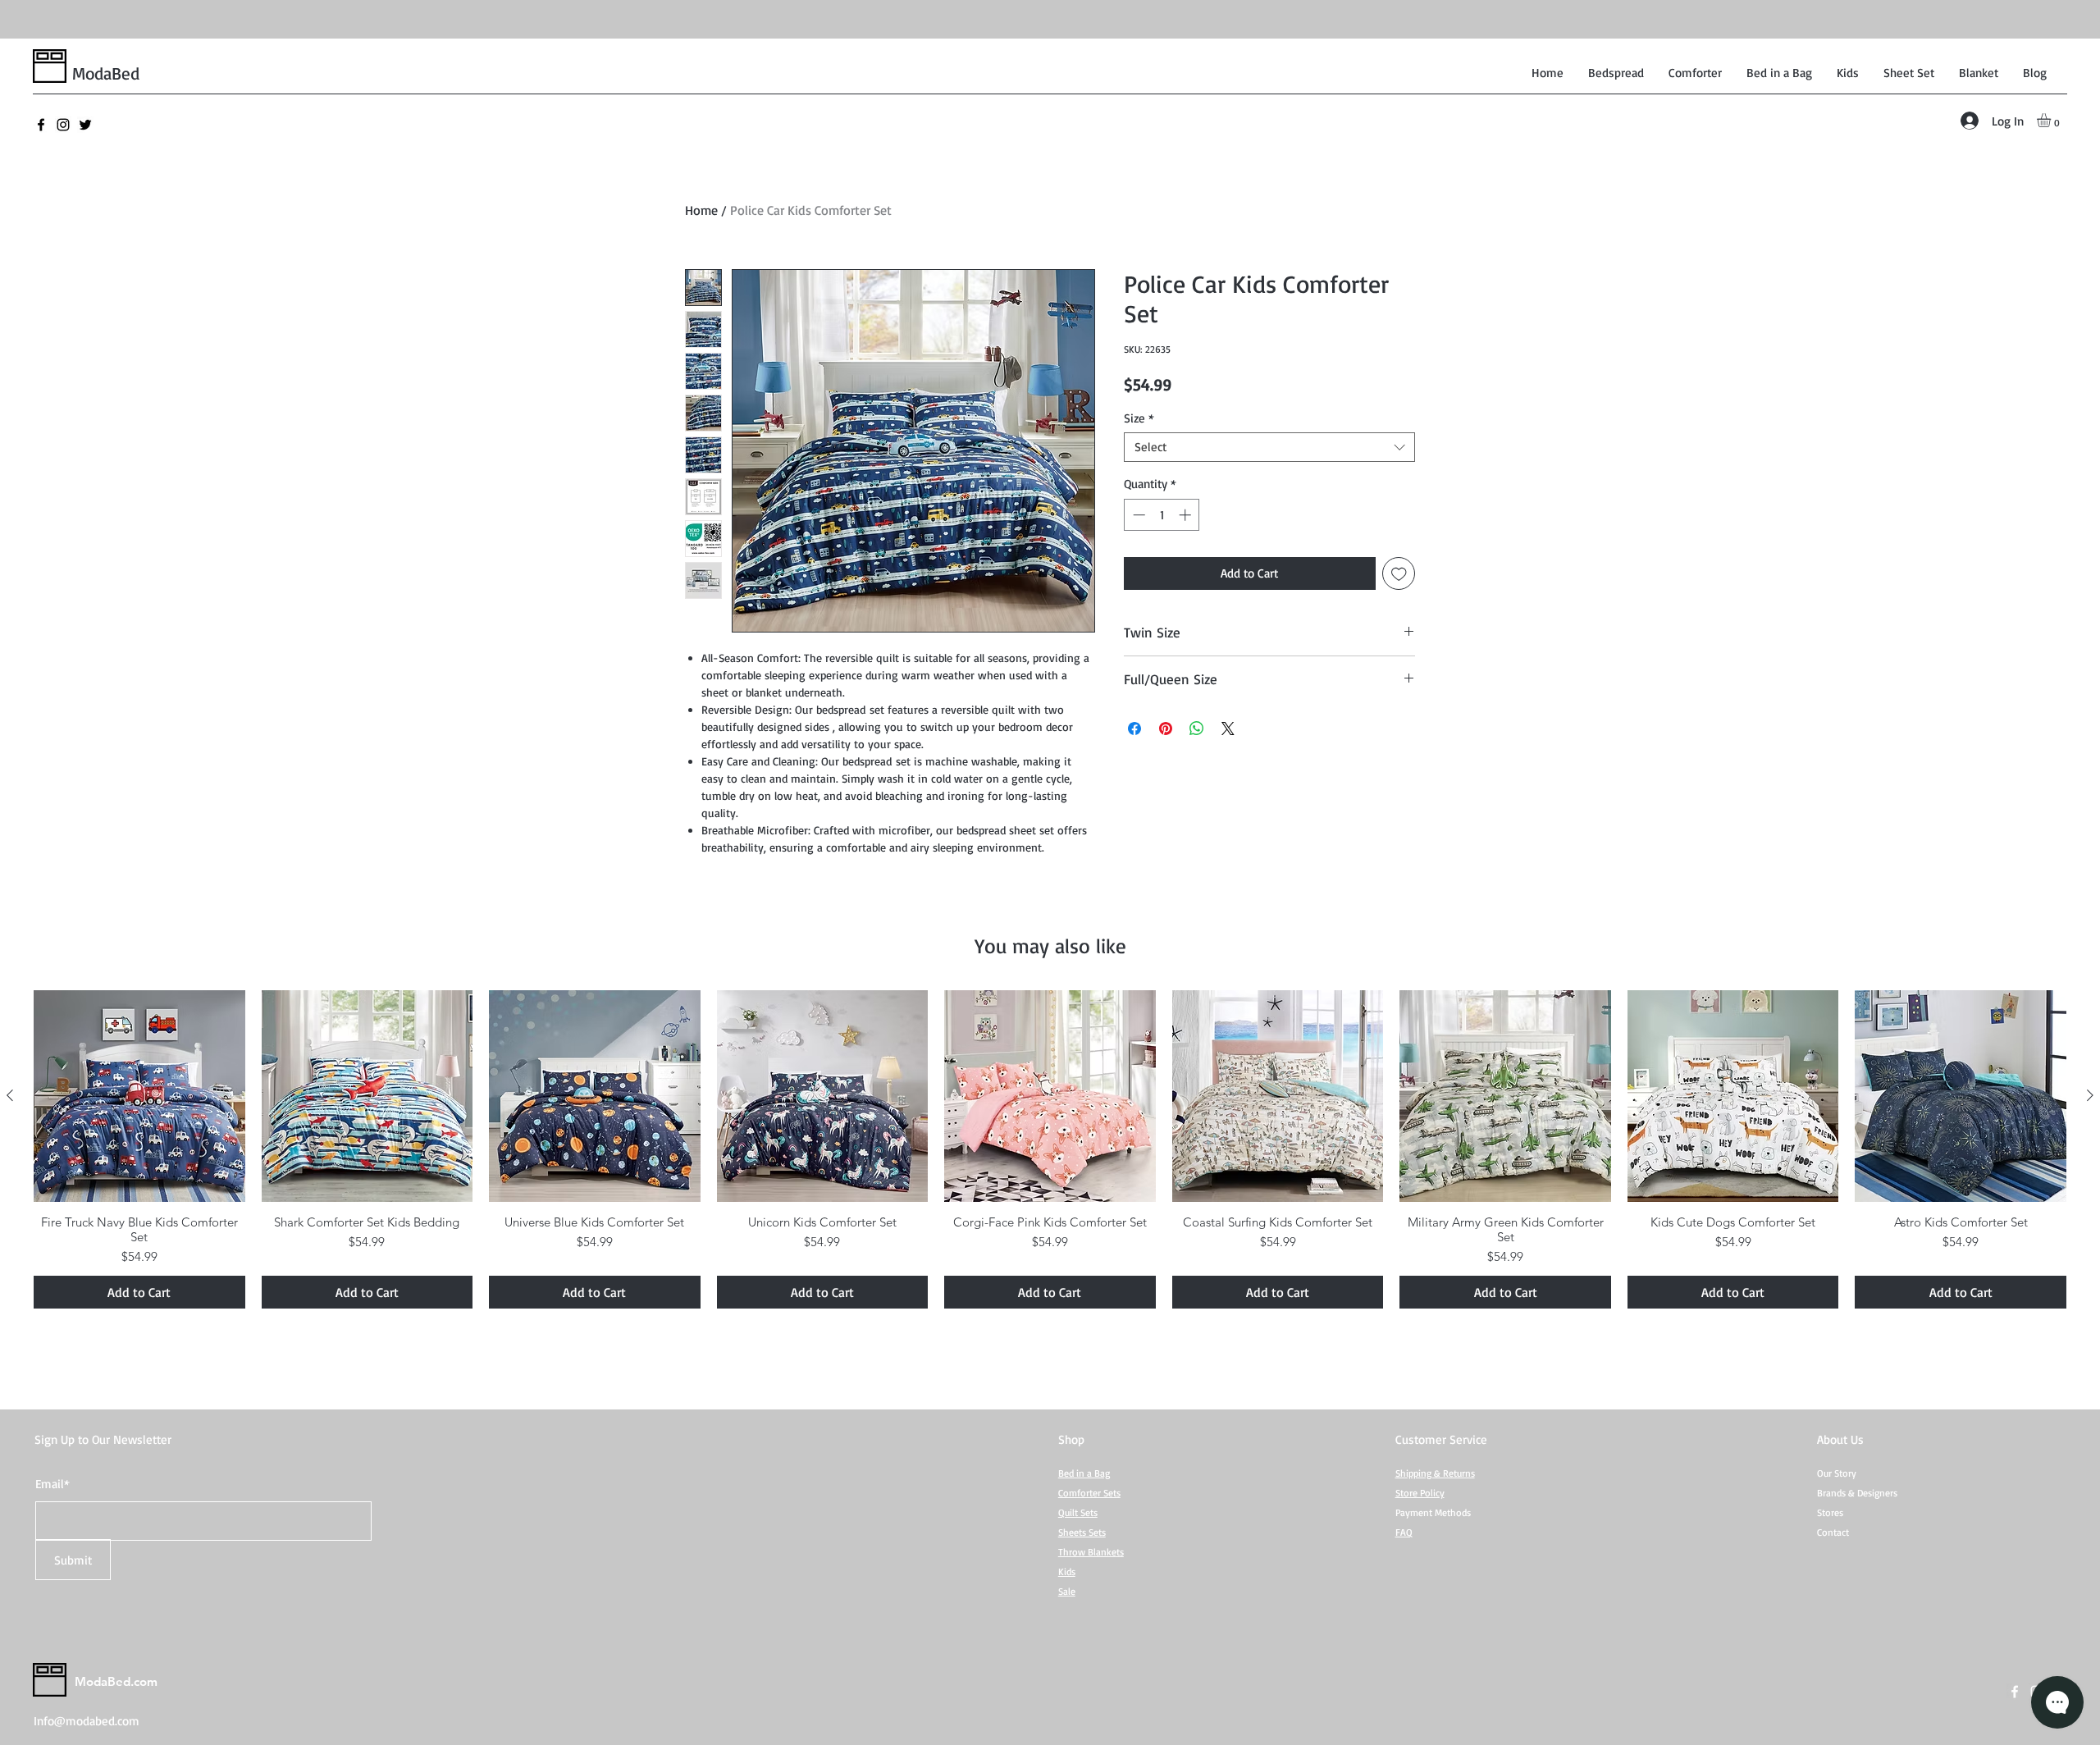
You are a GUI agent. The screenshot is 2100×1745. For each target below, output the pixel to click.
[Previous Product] (10, 1095)
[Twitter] (85, 125)
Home (701, 210)
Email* (52, 1484)
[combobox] (1269, 447)
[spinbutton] (1162, 515)
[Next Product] (2090, 1095)
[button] (2052, 120)
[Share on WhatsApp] (1197, 729)
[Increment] (1187, 515)
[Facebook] (41, 125)
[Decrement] (1137, 515)
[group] (1050, 1149)
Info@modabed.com (87, 1721)
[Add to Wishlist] (1399, 574)
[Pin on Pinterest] (1166, 729)
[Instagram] (63, 125)
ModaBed (106, 73)
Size (1139, 418)
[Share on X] (1228, 729)
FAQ (1404, 1532)
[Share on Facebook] (1134, 729)
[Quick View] (139, 1096)
